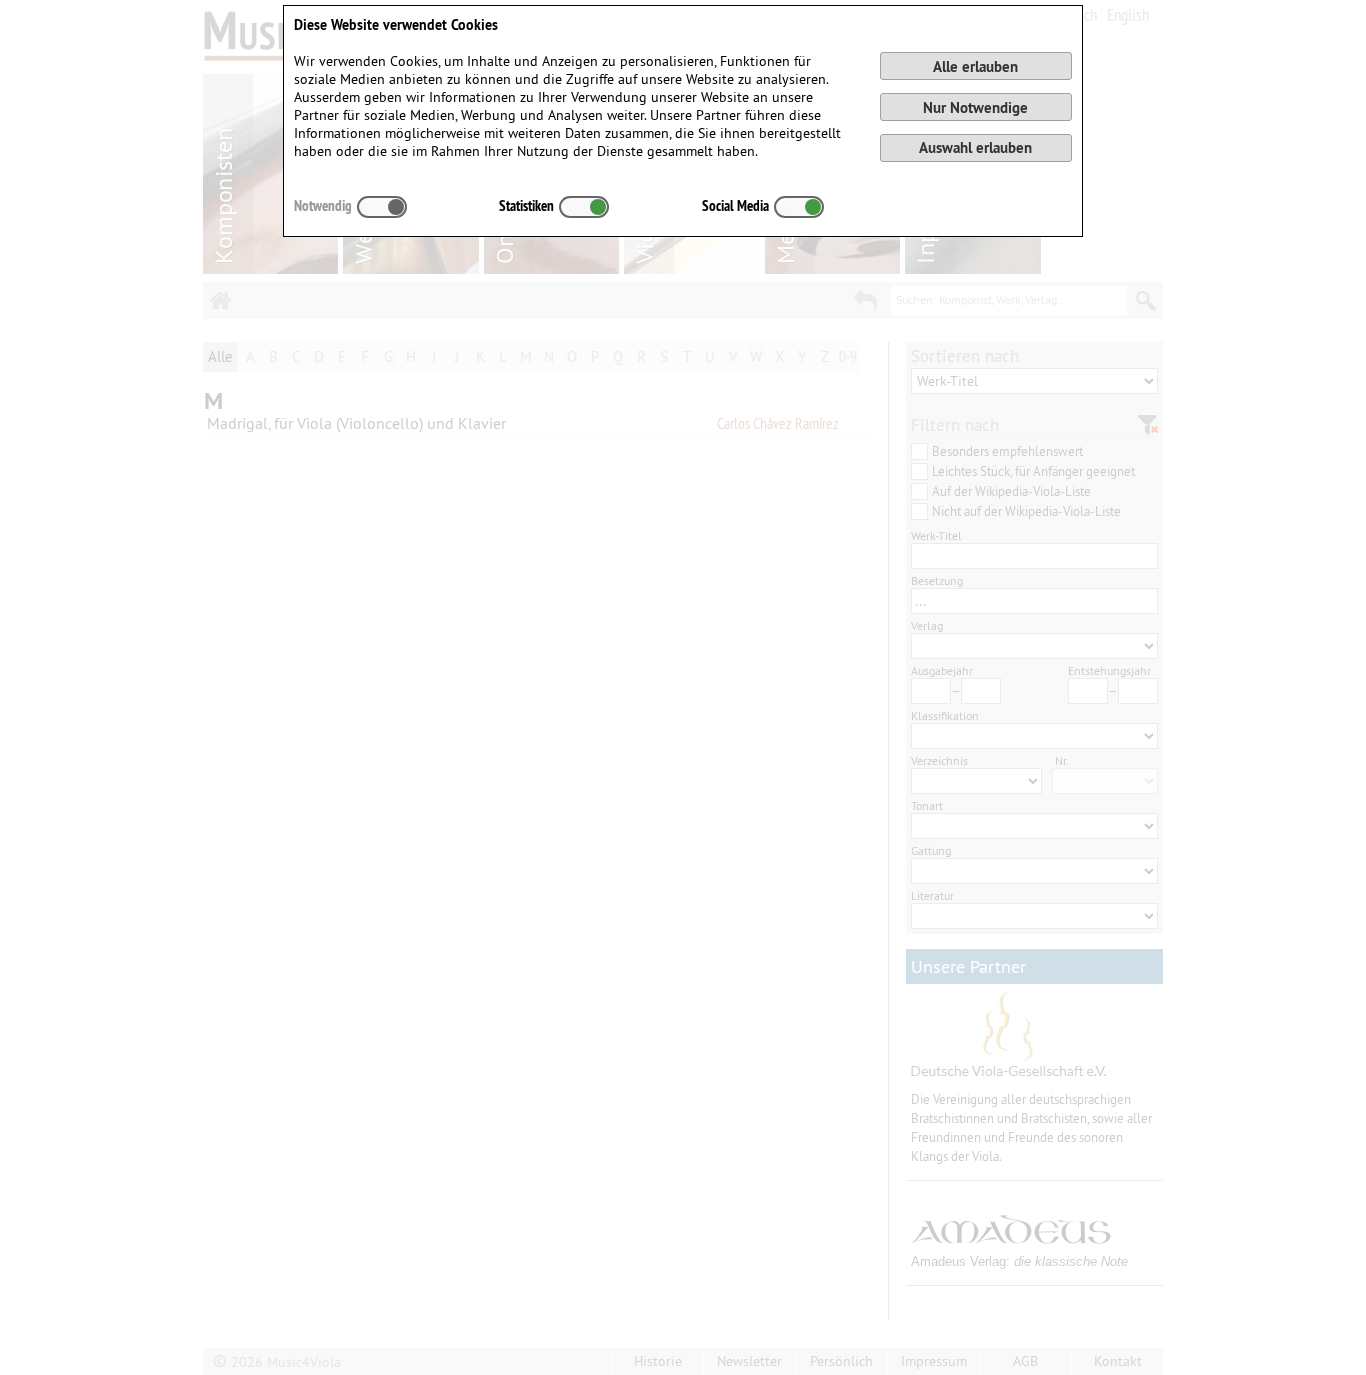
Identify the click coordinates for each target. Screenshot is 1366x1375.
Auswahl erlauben (975, 147)
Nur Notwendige (975, 107)
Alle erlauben (975, 66)
